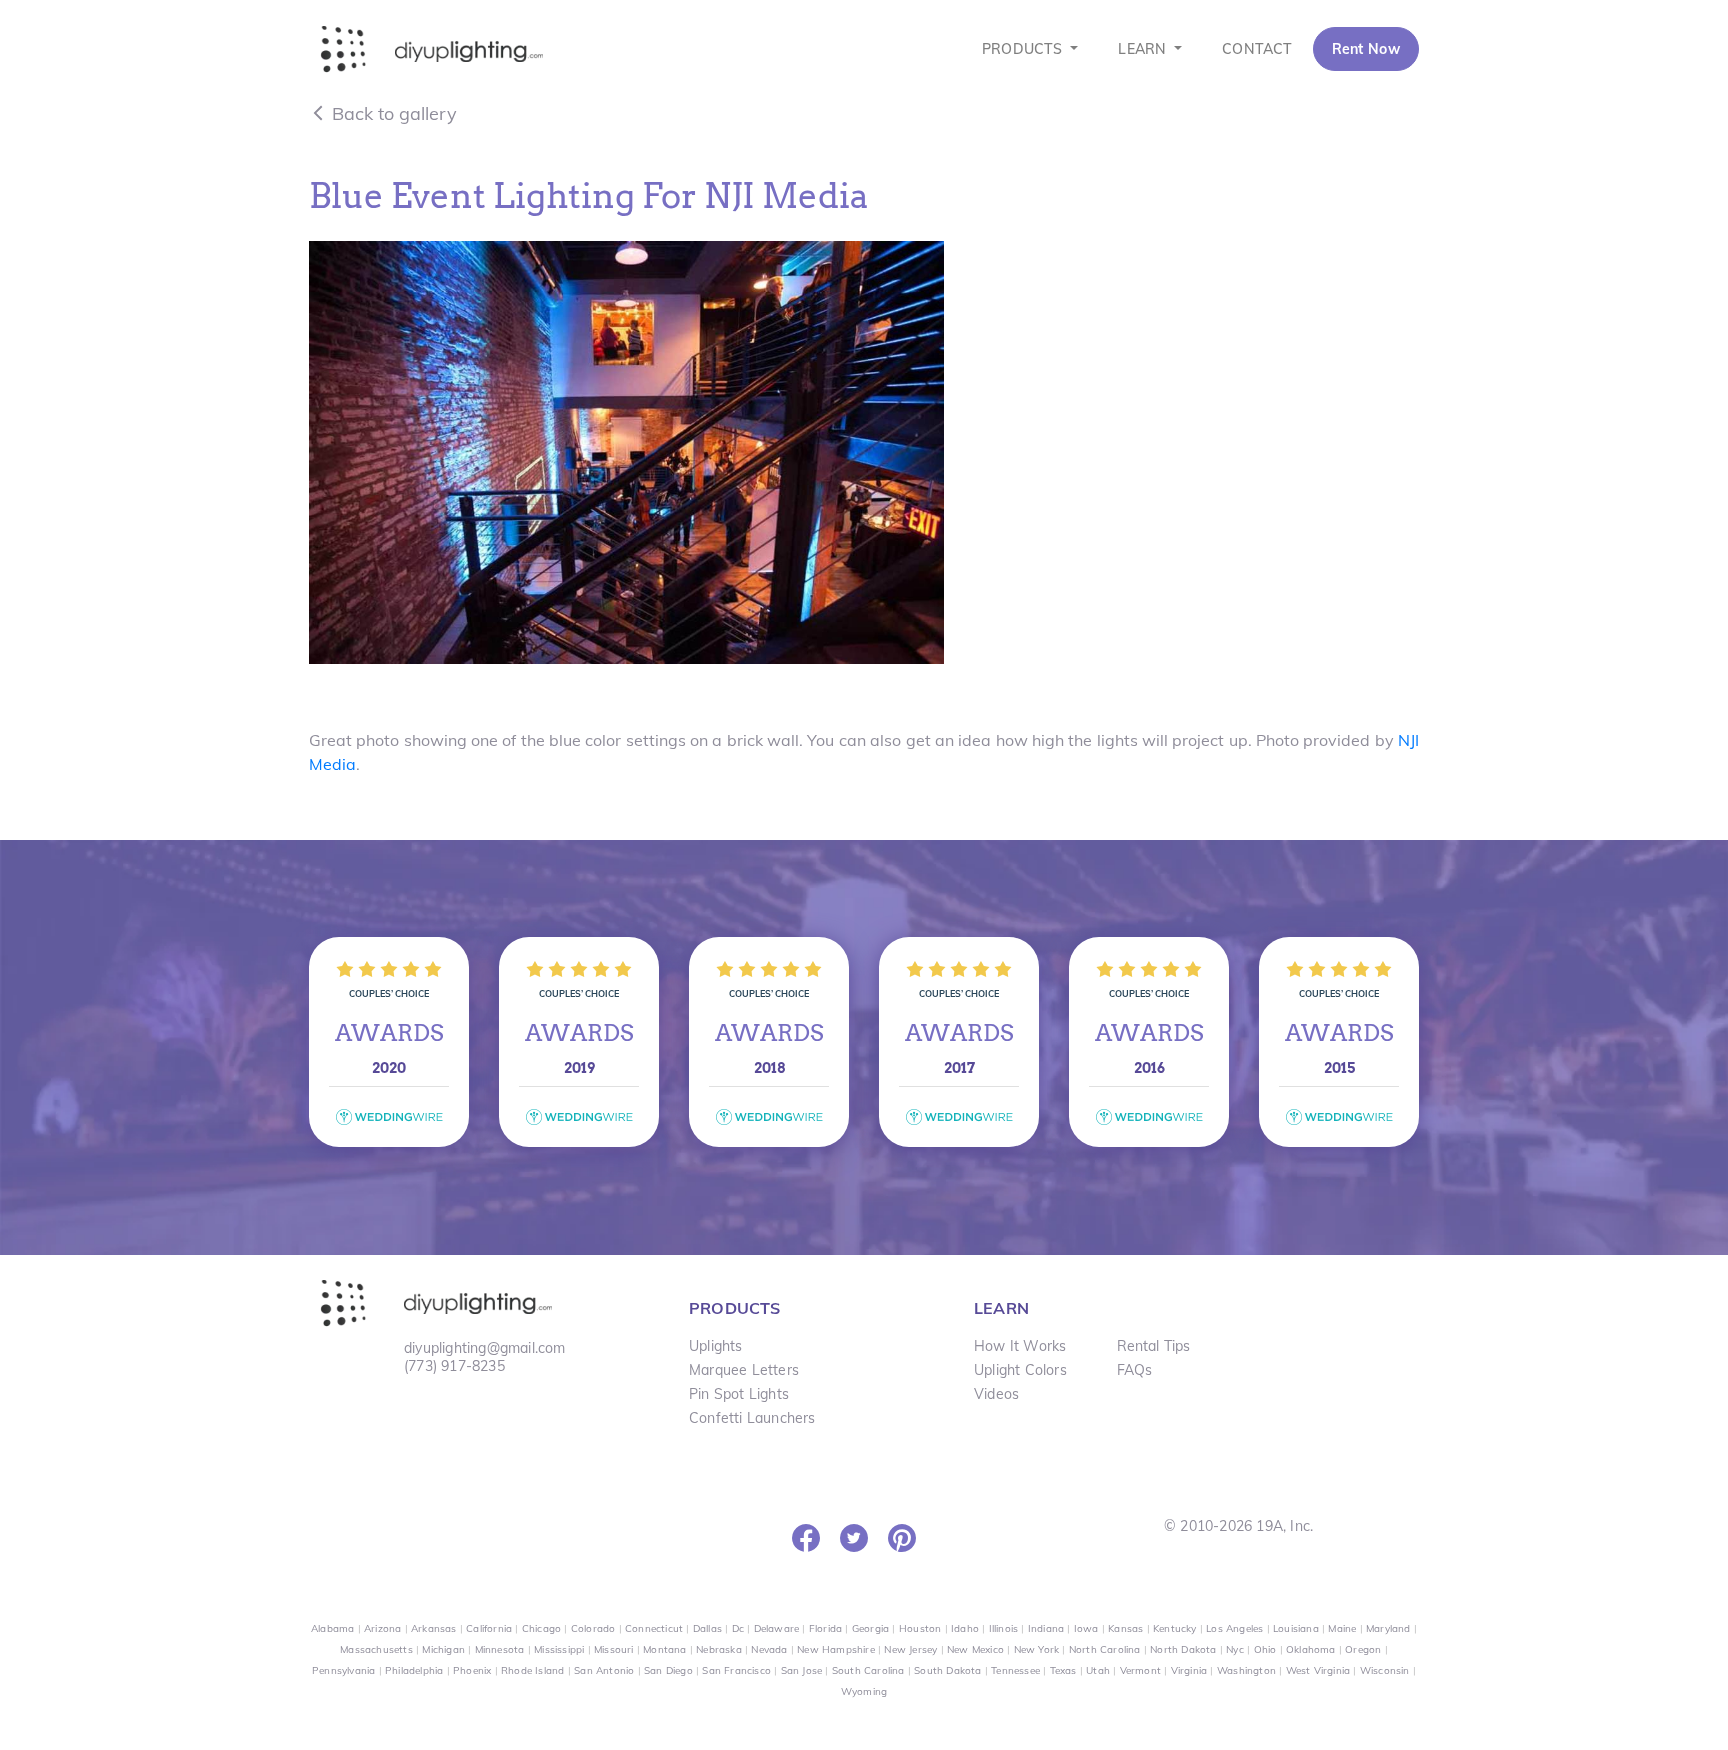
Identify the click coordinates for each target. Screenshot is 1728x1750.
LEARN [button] (1144, 49)
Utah (1098, 1670)
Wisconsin (1385, 1670)
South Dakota (947, 1670)
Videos (996, 1394)
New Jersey (910, 1649)
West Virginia (1318, 1670)
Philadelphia (414, 1670)
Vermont (1140, 1670)
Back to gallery (392, 113)
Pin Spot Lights (739, 1394)
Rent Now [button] (1366, 49)
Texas (1063, 1670)
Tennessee (1015, 1670)
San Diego (668, 1670)
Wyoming (864, 1691)
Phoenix (472, 1670)
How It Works (1020, 1346)
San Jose (802, 1670)
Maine (1342, 1628)
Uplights (716, 1346)
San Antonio (604, 1670)
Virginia (1189, 1670)
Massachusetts (376, 1649)
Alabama (332, 1628)
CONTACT (1257, 49)
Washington (1246, 1670)
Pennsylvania (343, 1670)
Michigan (443, 1649)
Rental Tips (1154, 1346)
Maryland (1388, 1628)
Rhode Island (532, 1670)
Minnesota (500, 1649)
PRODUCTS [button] (1024, 49)
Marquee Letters (744, 1370)
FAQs (1135, 1370)
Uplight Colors (1020, 1370)
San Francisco (736, 1670)
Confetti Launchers (752, 1418)
